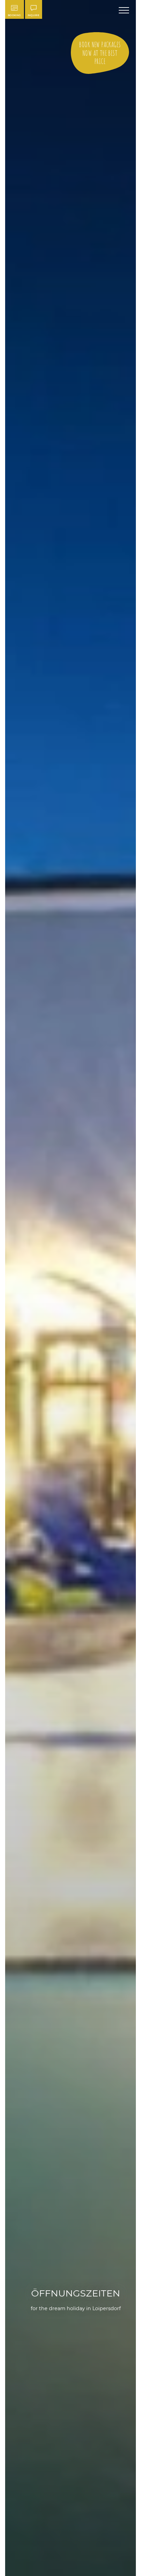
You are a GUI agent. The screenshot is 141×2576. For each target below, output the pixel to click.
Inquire (34, 15)
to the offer (100, 53)
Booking (15, 15)
